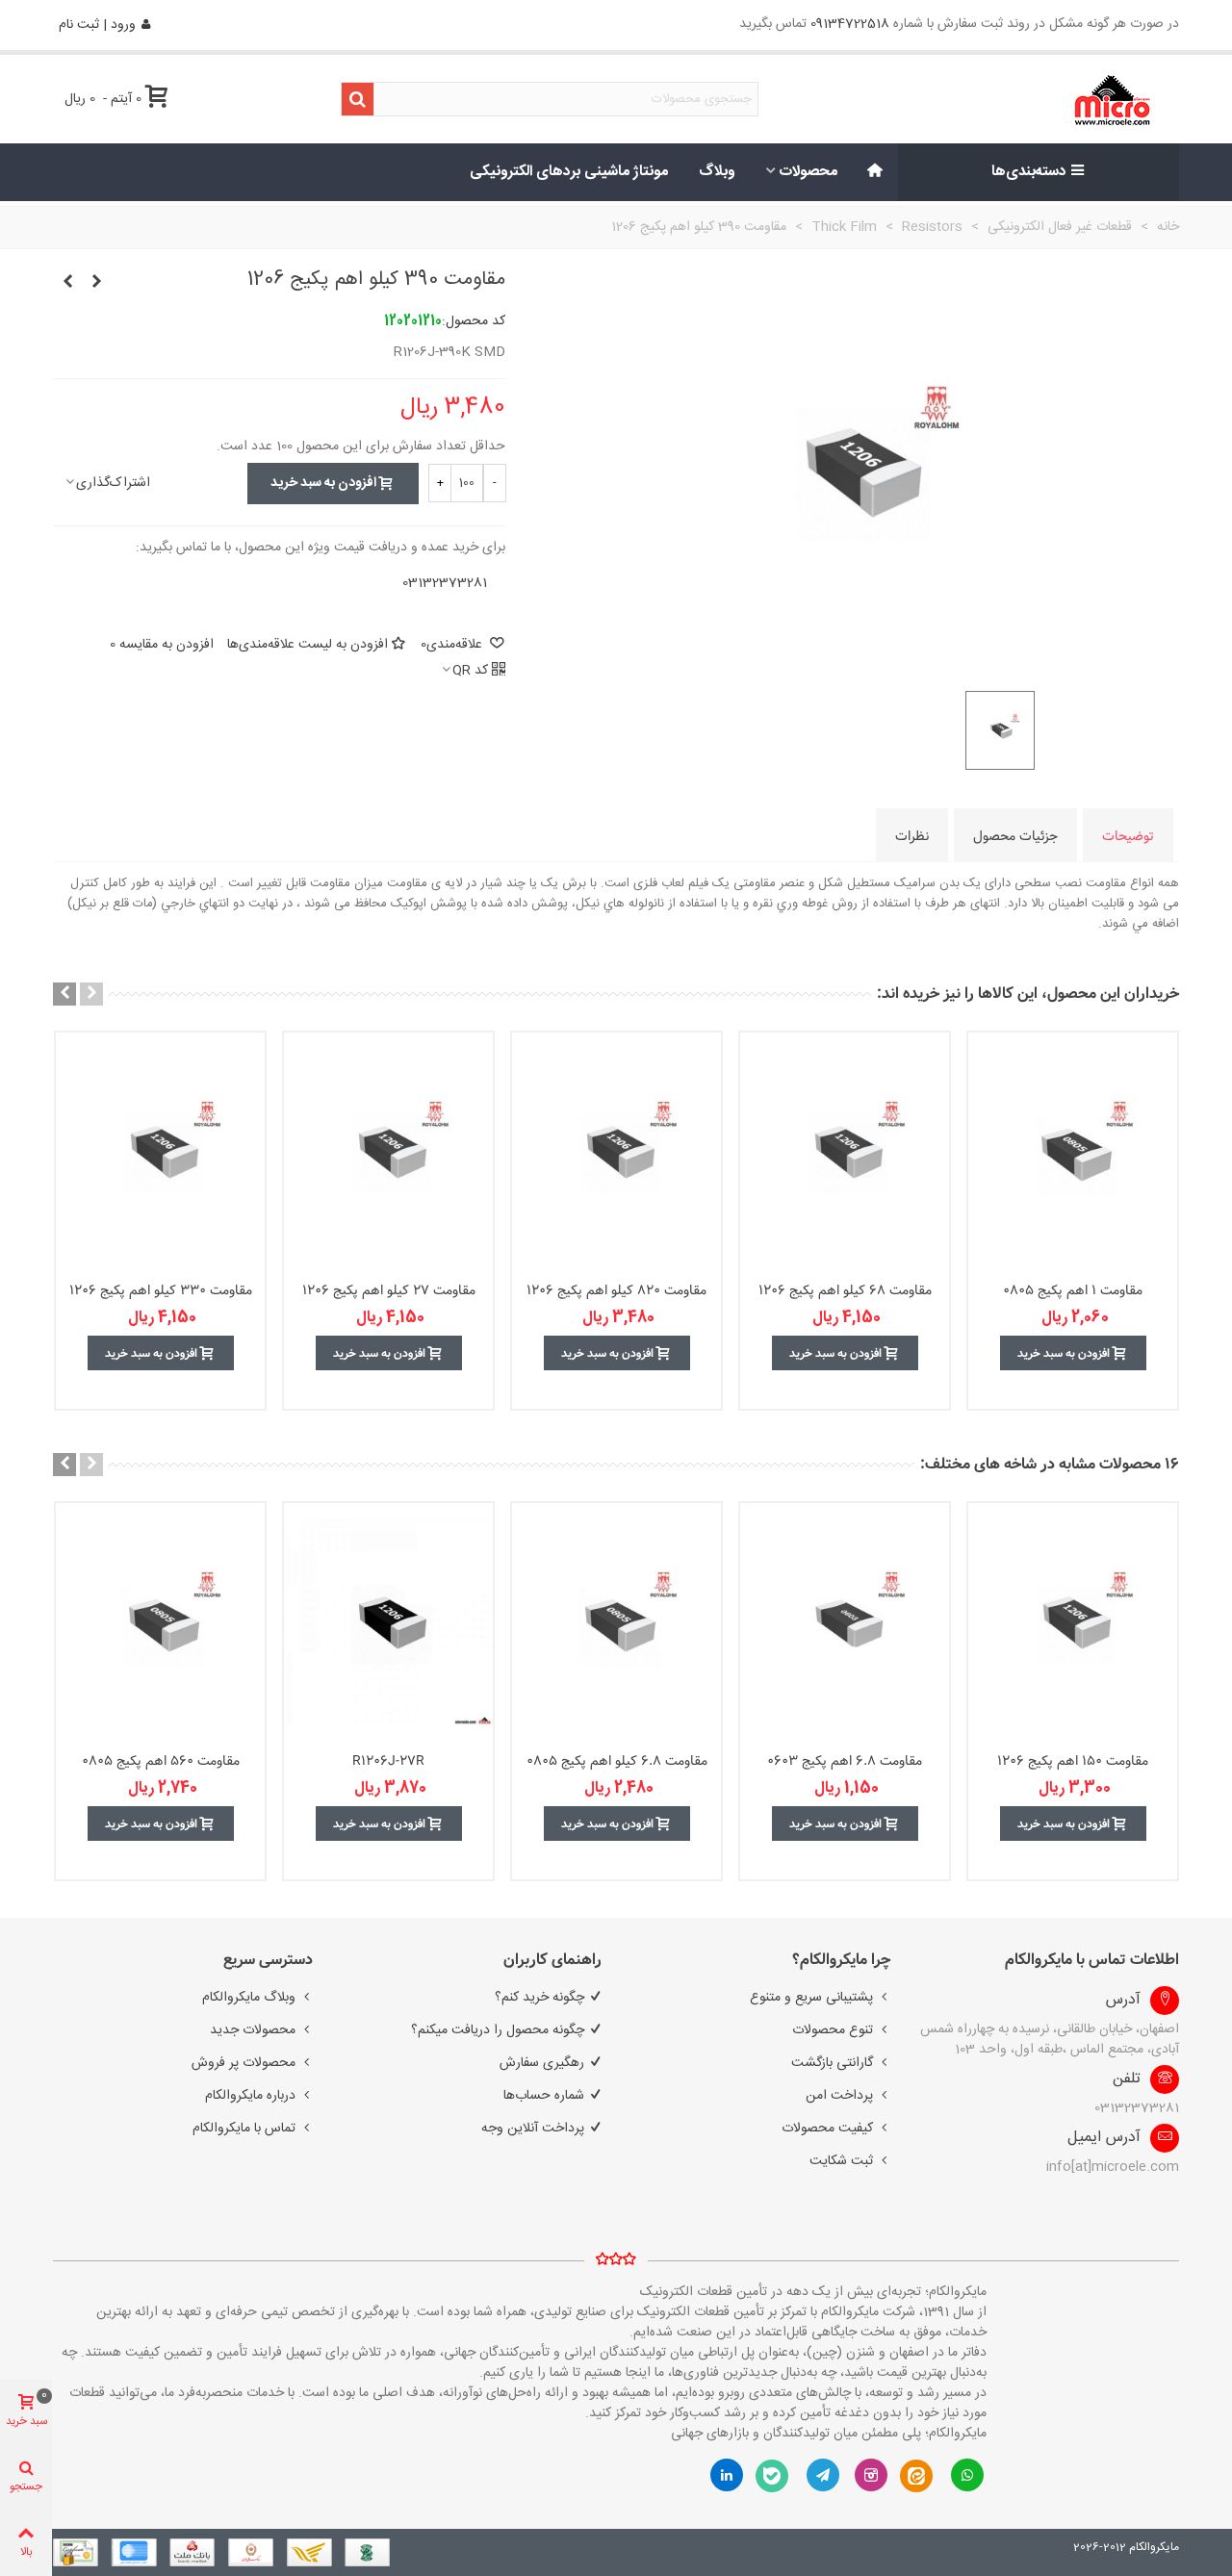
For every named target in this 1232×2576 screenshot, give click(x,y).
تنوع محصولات (833, 2030)
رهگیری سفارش (542, 2063)
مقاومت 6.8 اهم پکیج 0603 (845, 1761)
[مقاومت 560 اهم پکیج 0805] (160, 1622)
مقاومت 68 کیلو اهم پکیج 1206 (845, 1291)
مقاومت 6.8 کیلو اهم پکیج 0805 (617, 1761)
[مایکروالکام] (1051, 100)
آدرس (1123, 2001)
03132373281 (445, 583)
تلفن (1127, 2079)
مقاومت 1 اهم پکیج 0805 (1073, 1291)
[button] (91, 994)
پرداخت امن (839, 2096)
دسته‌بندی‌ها (1029, 172)
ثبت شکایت (841, 2161)
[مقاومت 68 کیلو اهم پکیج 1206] (845, 1152)
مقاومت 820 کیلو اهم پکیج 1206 (616, 1291)
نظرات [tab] (912, 836)
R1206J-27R (388, 1761)
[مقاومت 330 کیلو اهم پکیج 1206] (160, 1152)
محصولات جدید (253, 2030)
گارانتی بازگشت (832, 2063)
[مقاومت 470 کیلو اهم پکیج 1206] (67, 283)
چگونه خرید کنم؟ (539, 1998)
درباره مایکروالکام (250, 2096)
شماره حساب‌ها (544, 2096)
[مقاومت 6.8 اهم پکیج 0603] (845, 1622)
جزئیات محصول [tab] (1015, 836)
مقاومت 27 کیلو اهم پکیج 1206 (389, 1291)
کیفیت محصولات (827, 2129)
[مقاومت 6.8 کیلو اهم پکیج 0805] (616, 1622)
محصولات (808, 172)
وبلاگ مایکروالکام (249, 1998)
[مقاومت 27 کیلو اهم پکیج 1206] (388, 1152)
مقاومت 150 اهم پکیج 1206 (1073, 1761)
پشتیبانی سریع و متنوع (811, 1998)
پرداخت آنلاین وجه (533, 2129)
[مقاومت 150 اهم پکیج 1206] (1073, 1622)
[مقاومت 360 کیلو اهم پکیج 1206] (96, 283)
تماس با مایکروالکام (244, 2129)
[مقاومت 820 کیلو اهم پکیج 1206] (616, 1152)
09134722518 (850, 24)
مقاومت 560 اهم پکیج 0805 (161, 1761)
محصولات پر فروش (244, 2063)
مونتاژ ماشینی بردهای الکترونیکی (569, 172)
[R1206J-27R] (388, 1622)
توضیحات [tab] (1128, 836)
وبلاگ (717, 172)
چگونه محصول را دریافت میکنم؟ (498, 2030)
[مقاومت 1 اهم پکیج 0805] (1073, 1152)
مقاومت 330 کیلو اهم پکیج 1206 (161, 1291)
